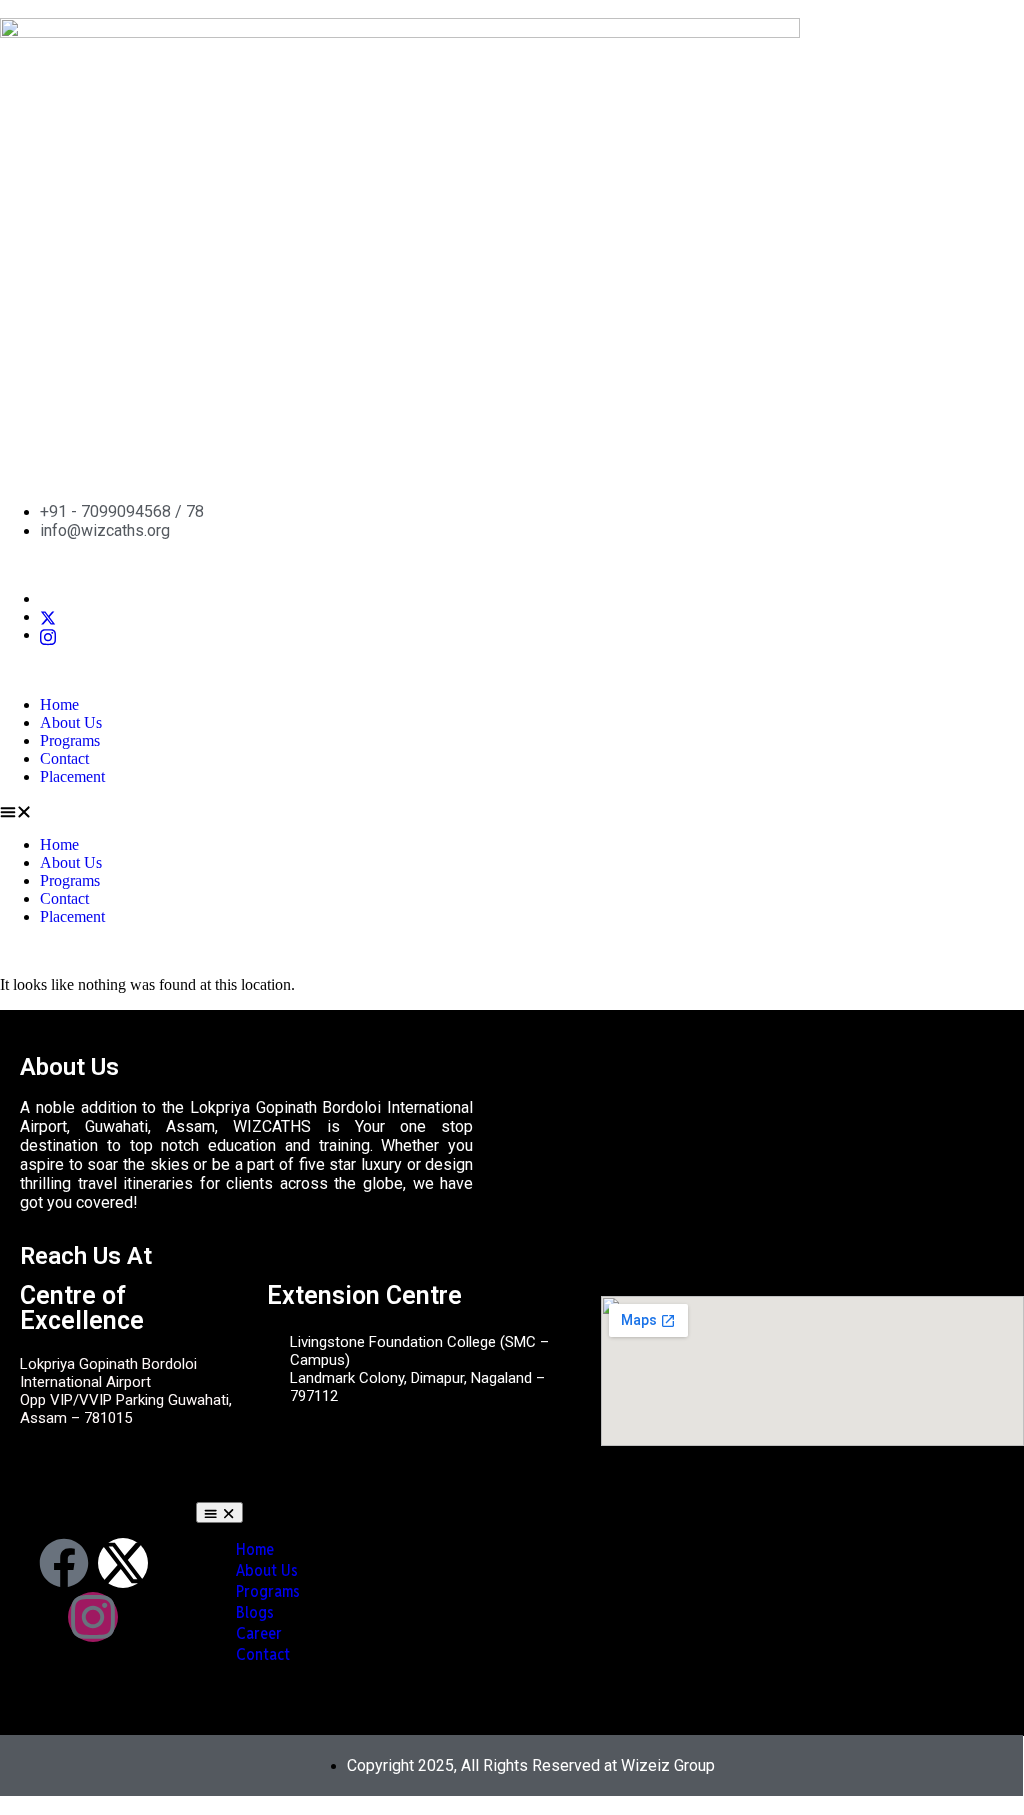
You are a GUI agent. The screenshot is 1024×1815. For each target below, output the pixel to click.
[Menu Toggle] (219, 1512)
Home (59, 704)
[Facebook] (64, 1563)
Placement (72, 776)
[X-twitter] (123, 1563)
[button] (512, 811)
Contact (64, 758)
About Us (71, 722)
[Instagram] (48, 634)
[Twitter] (48, 616)
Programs (70, 740)
